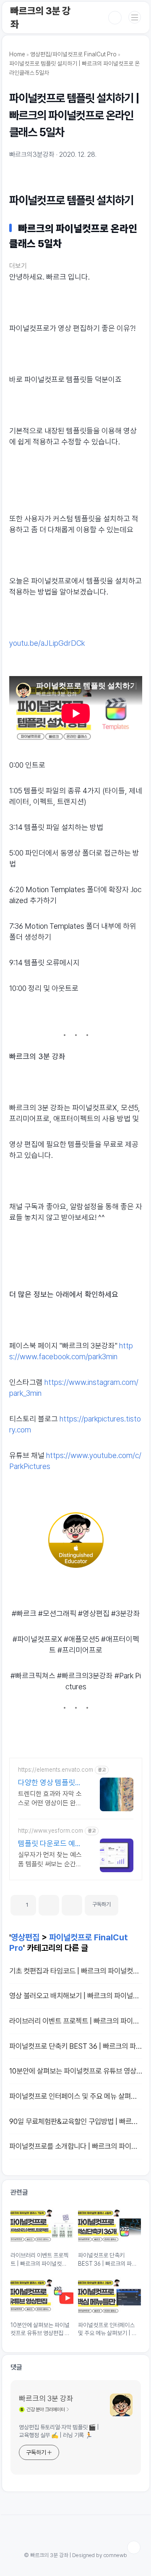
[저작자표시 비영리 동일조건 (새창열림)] (130, 1902)
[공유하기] (49, 1905)
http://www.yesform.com (51, 1831)
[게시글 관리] (72, 1905)
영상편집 (25, 1937)
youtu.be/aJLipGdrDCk (47, 643)
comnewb (115, 2555)
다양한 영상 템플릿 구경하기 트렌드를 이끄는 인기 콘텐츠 (50, 1783)
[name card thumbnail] (121, 2405)
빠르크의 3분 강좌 (46, 2398)
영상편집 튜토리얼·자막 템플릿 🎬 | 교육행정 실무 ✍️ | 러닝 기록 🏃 (59, 2431)
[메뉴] (135, 17)
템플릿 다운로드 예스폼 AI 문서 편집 (50, 1844)
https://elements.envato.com (56, 1770)
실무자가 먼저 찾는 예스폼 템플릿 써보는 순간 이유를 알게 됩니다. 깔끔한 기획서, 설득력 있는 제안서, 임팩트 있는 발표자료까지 (51, 1860)
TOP (134, 2547)
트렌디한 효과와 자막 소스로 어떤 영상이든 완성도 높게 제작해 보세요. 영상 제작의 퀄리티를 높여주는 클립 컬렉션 (50, 1799)
